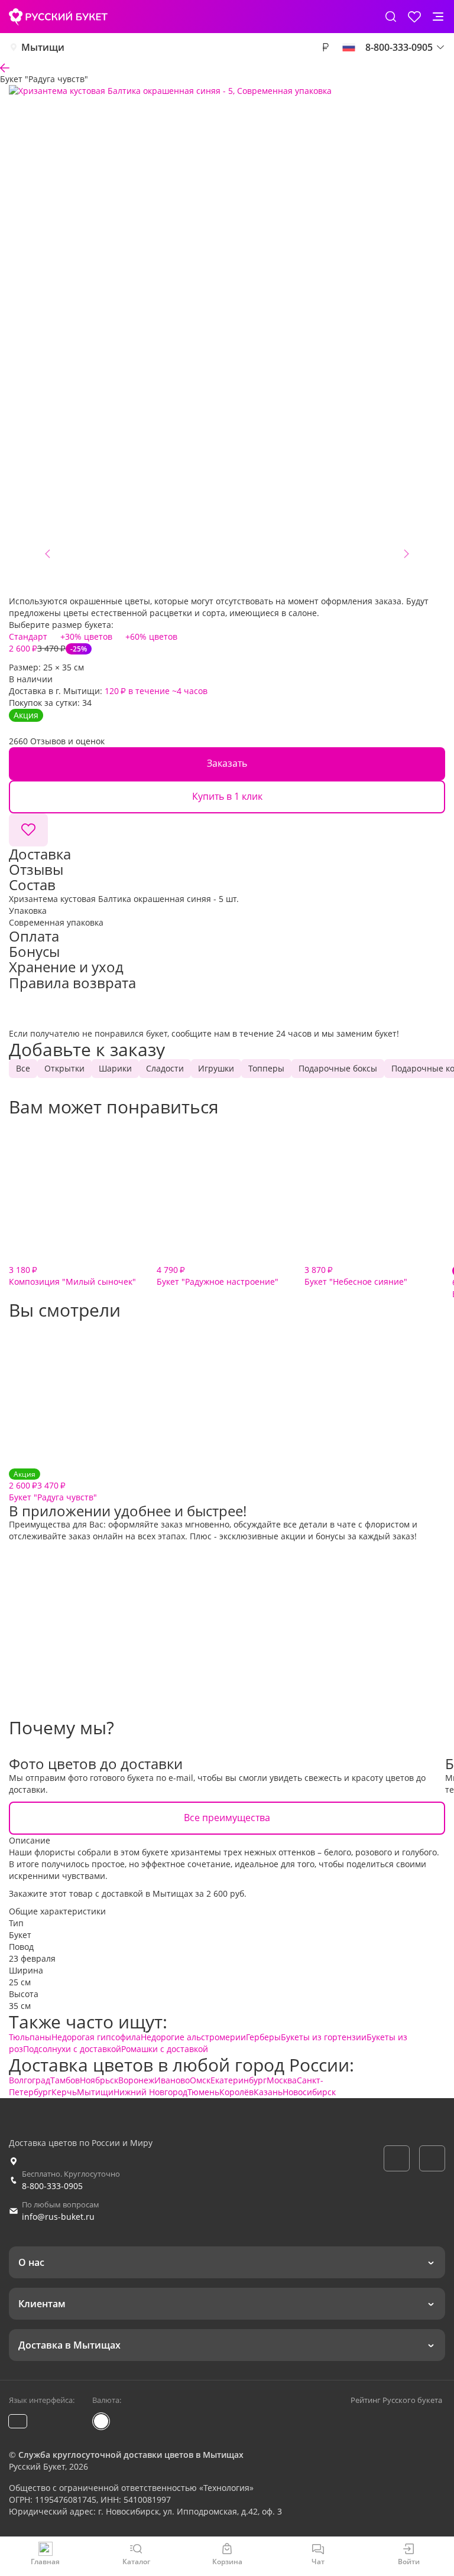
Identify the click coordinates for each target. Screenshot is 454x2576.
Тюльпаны (30, 2037)
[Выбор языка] (349, 47)
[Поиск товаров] (391, 17)
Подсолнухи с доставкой (72, 2049)
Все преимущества (227, 1818)
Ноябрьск (99, 2080)
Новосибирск (309, 2092)
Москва (282, 2080)
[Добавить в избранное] (28, 830)
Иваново (172, 2080)
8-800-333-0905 (52, 2186)
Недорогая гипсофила (96, 2037)
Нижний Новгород (150, 2092)
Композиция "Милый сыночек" (72, 1276)
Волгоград (30, 2080)
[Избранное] (414, 17)
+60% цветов (151, 636)
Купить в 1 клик (227, 796)
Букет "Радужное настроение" (218, 1276)
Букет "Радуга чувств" (53, 1486)
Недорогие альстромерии (193, 2037)
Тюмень (203, 2092)
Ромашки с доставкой (165, 2049)
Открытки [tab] (64, 1068)
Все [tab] (23, 1068)
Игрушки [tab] (216, 1068)
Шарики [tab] (115, 1068)
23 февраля (32, 1958)
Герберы (263, 2037)
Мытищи (43, 47)
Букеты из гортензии (324, 2037)
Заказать (227, 763)
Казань (268, 2092)
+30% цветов (86, 636)
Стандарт (28, 636)
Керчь (64, 2092)
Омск (200, 2080)
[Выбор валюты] (325, 47)
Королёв (236, 2092)
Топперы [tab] (266, 1068)
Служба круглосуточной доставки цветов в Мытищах (131, 2455)
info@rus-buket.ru (58, 2217)
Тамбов (65, 2080)
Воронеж (136, 2080)
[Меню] (438, 17)
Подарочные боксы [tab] (338, 1068)
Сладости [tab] (165, 1068)
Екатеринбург (239, 2080)
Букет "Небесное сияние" (356, 1276)
